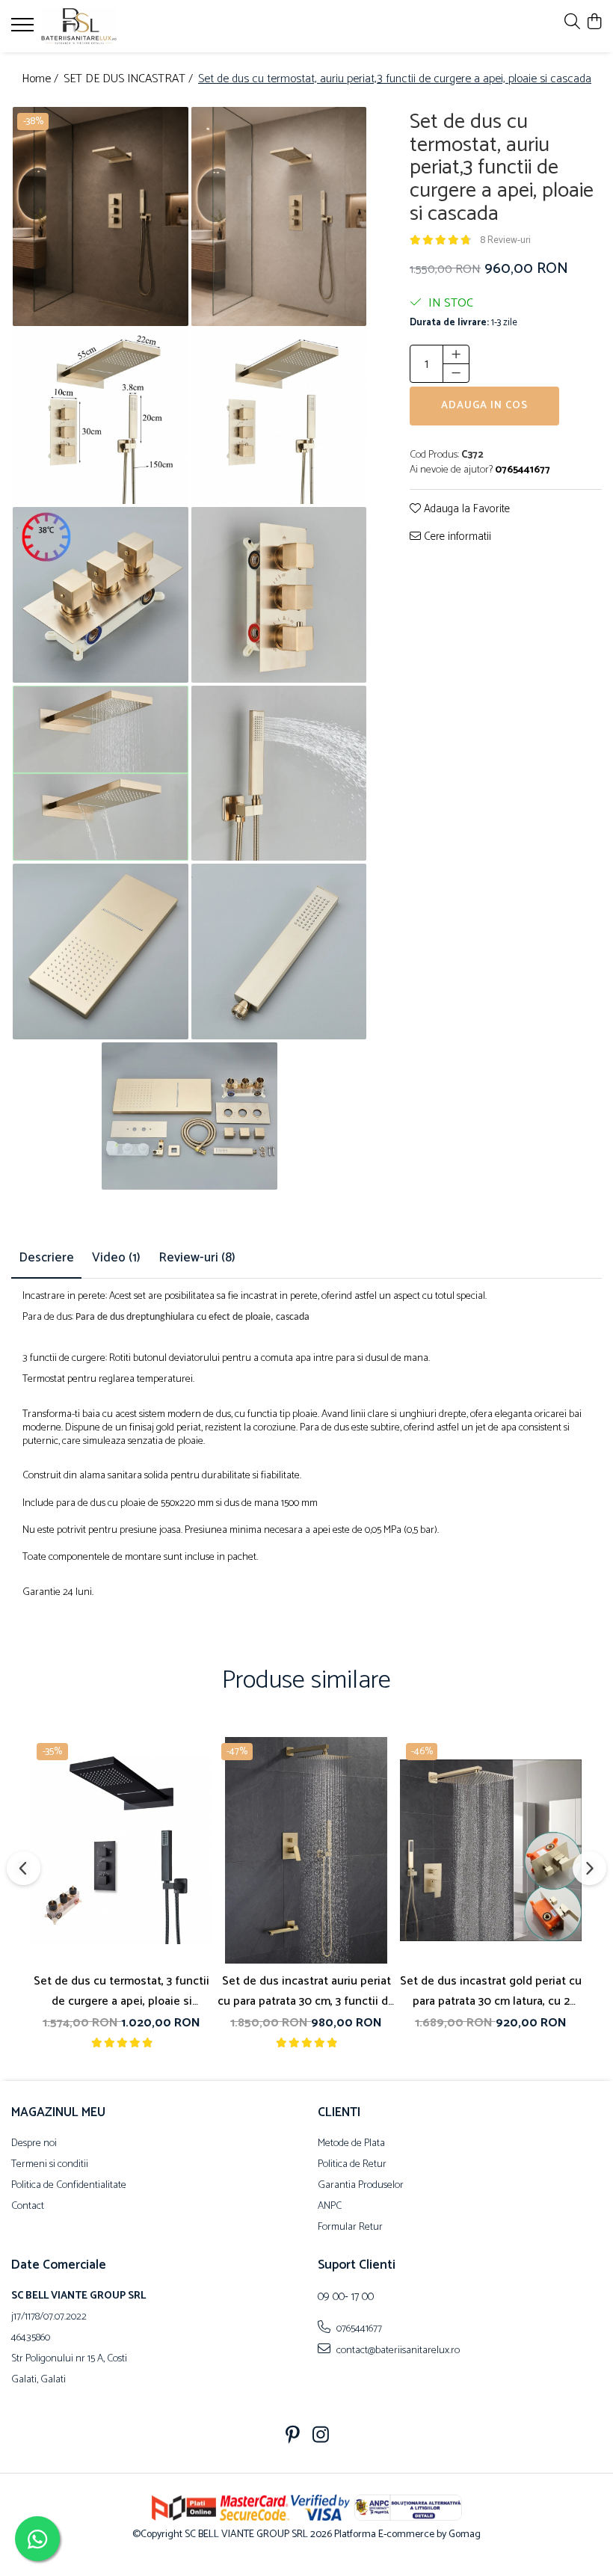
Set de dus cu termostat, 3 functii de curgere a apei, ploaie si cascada (121, 1991)
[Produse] (24, 29)
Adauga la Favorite (465, 510)
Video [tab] (116, 1258)
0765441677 (358, 2328)
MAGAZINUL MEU (58, 2112)
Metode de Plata (351, 2144)
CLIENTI (339, 2112)
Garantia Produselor (361, 2186)
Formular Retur (350, 2228)
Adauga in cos (484, 406)
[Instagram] (321, 2437)
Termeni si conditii (50, 2165)
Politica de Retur (352, 2165)
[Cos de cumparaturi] (594, 23)
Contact (28, 2207)
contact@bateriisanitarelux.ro (397, 2350)
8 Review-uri (505, 240)
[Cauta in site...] (572, 23)
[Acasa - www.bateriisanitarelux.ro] (101, 26)
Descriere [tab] (46, 1258)
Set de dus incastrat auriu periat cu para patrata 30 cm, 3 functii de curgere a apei (306, 1991)
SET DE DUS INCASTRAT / (130, 80)
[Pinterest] (293, 2437)
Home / (41, 80)
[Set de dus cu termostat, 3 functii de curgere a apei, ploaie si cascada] (121, 1851)
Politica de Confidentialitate (69, 2186)
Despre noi (34, 2144)
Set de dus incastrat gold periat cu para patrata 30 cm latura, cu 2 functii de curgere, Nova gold (491, 1991)
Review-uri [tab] (197, 1258)
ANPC (330, 2207)
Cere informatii (456, 537)
